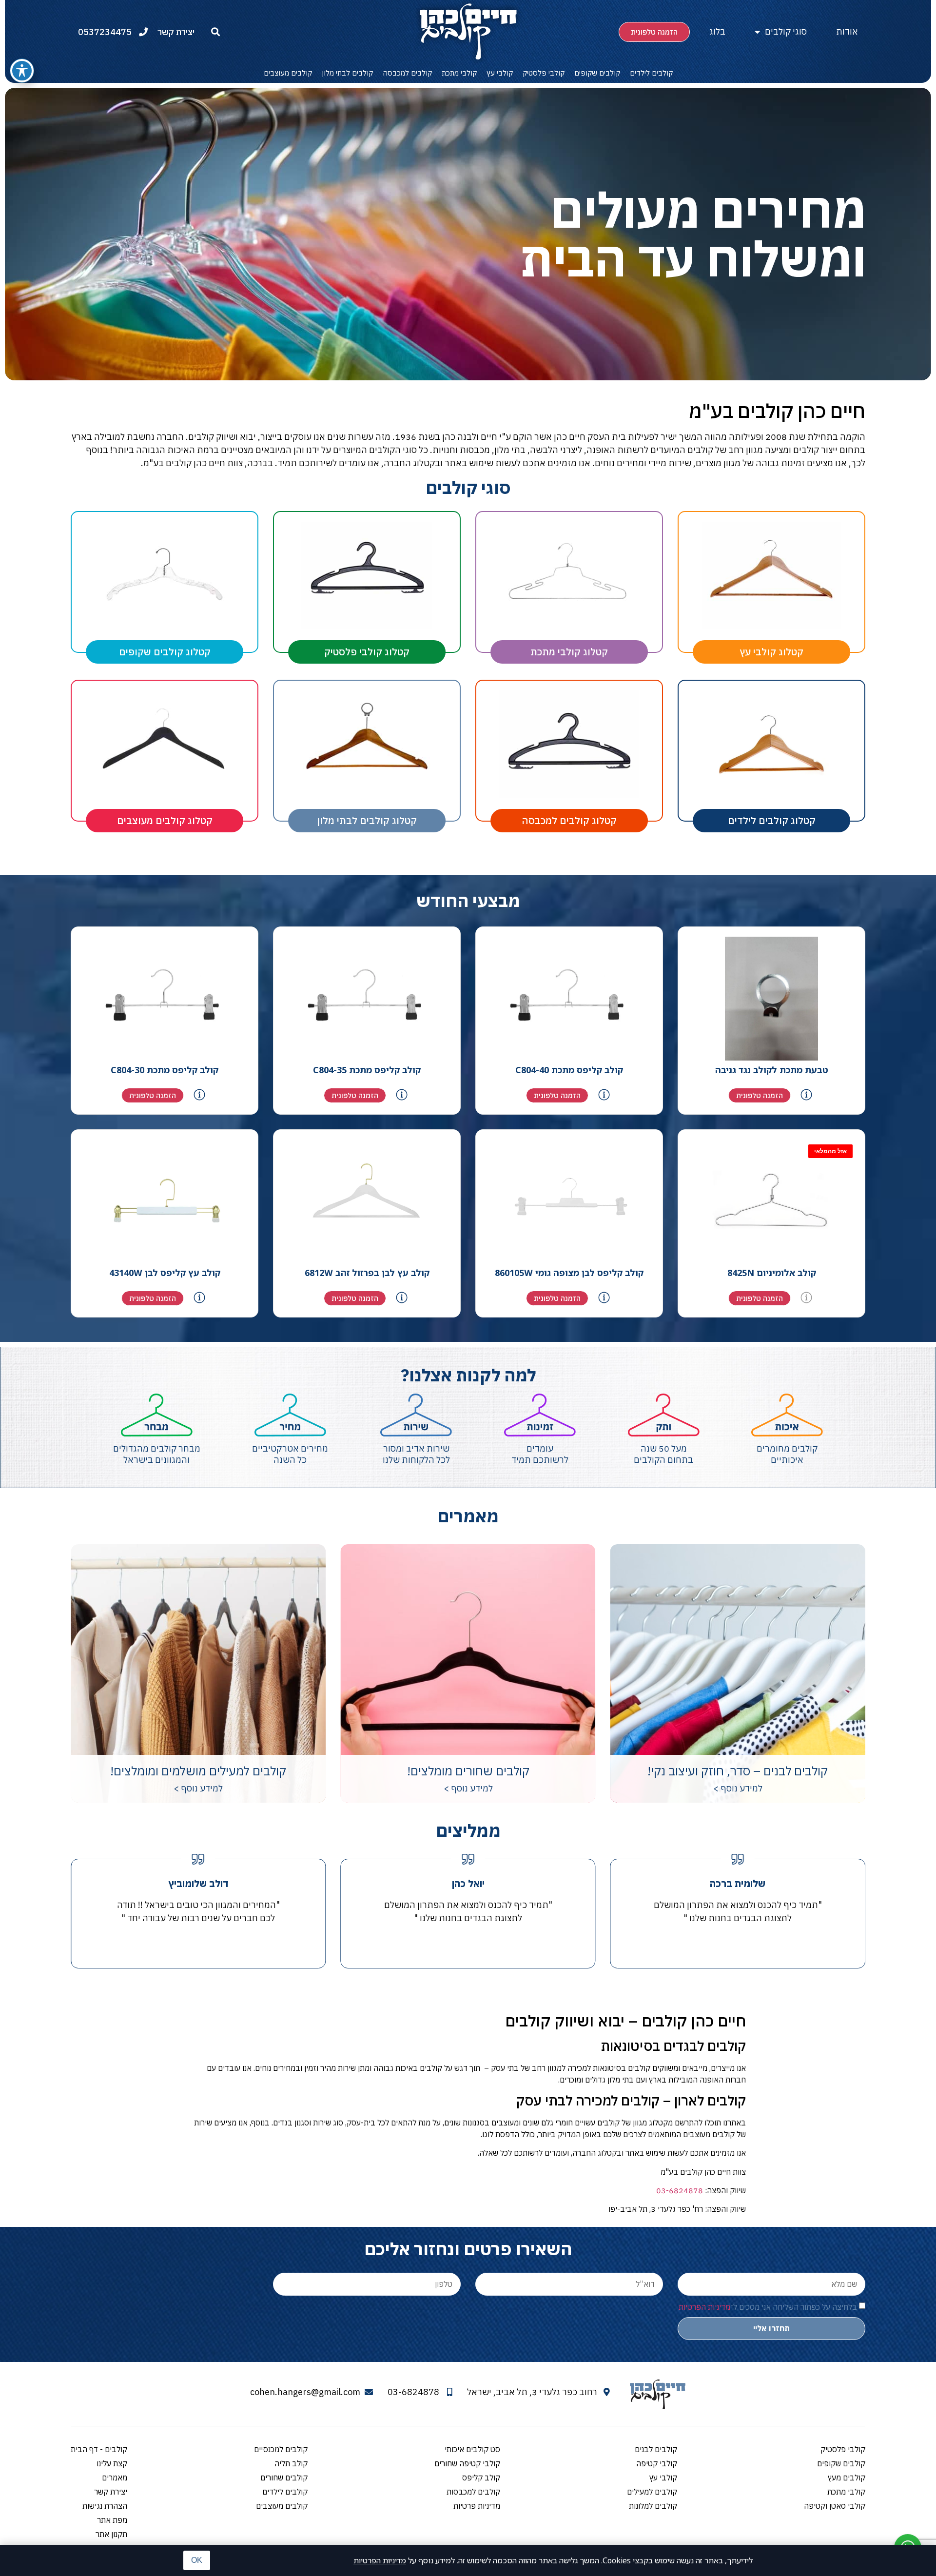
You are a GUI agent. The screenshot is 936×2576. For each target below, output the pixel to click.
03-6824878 (680, 2190)
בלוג (717, 31)
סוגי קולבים (786, 31)
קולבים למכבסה (407, 73)
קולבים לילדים (651, 73)
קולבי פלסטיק (544, 73)
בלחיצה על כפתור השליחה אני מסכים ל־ (768, 2306)
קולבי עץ (500, 73)
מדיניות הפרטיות (380, 2560)
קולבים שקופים (597, 73)
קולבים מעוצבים (288, 73)
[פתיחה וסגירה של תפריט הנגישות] (22, 71)
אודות (847, 31)
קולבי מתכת (459, 73)
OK (197, 2560)
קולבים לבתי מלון (347, 73)
